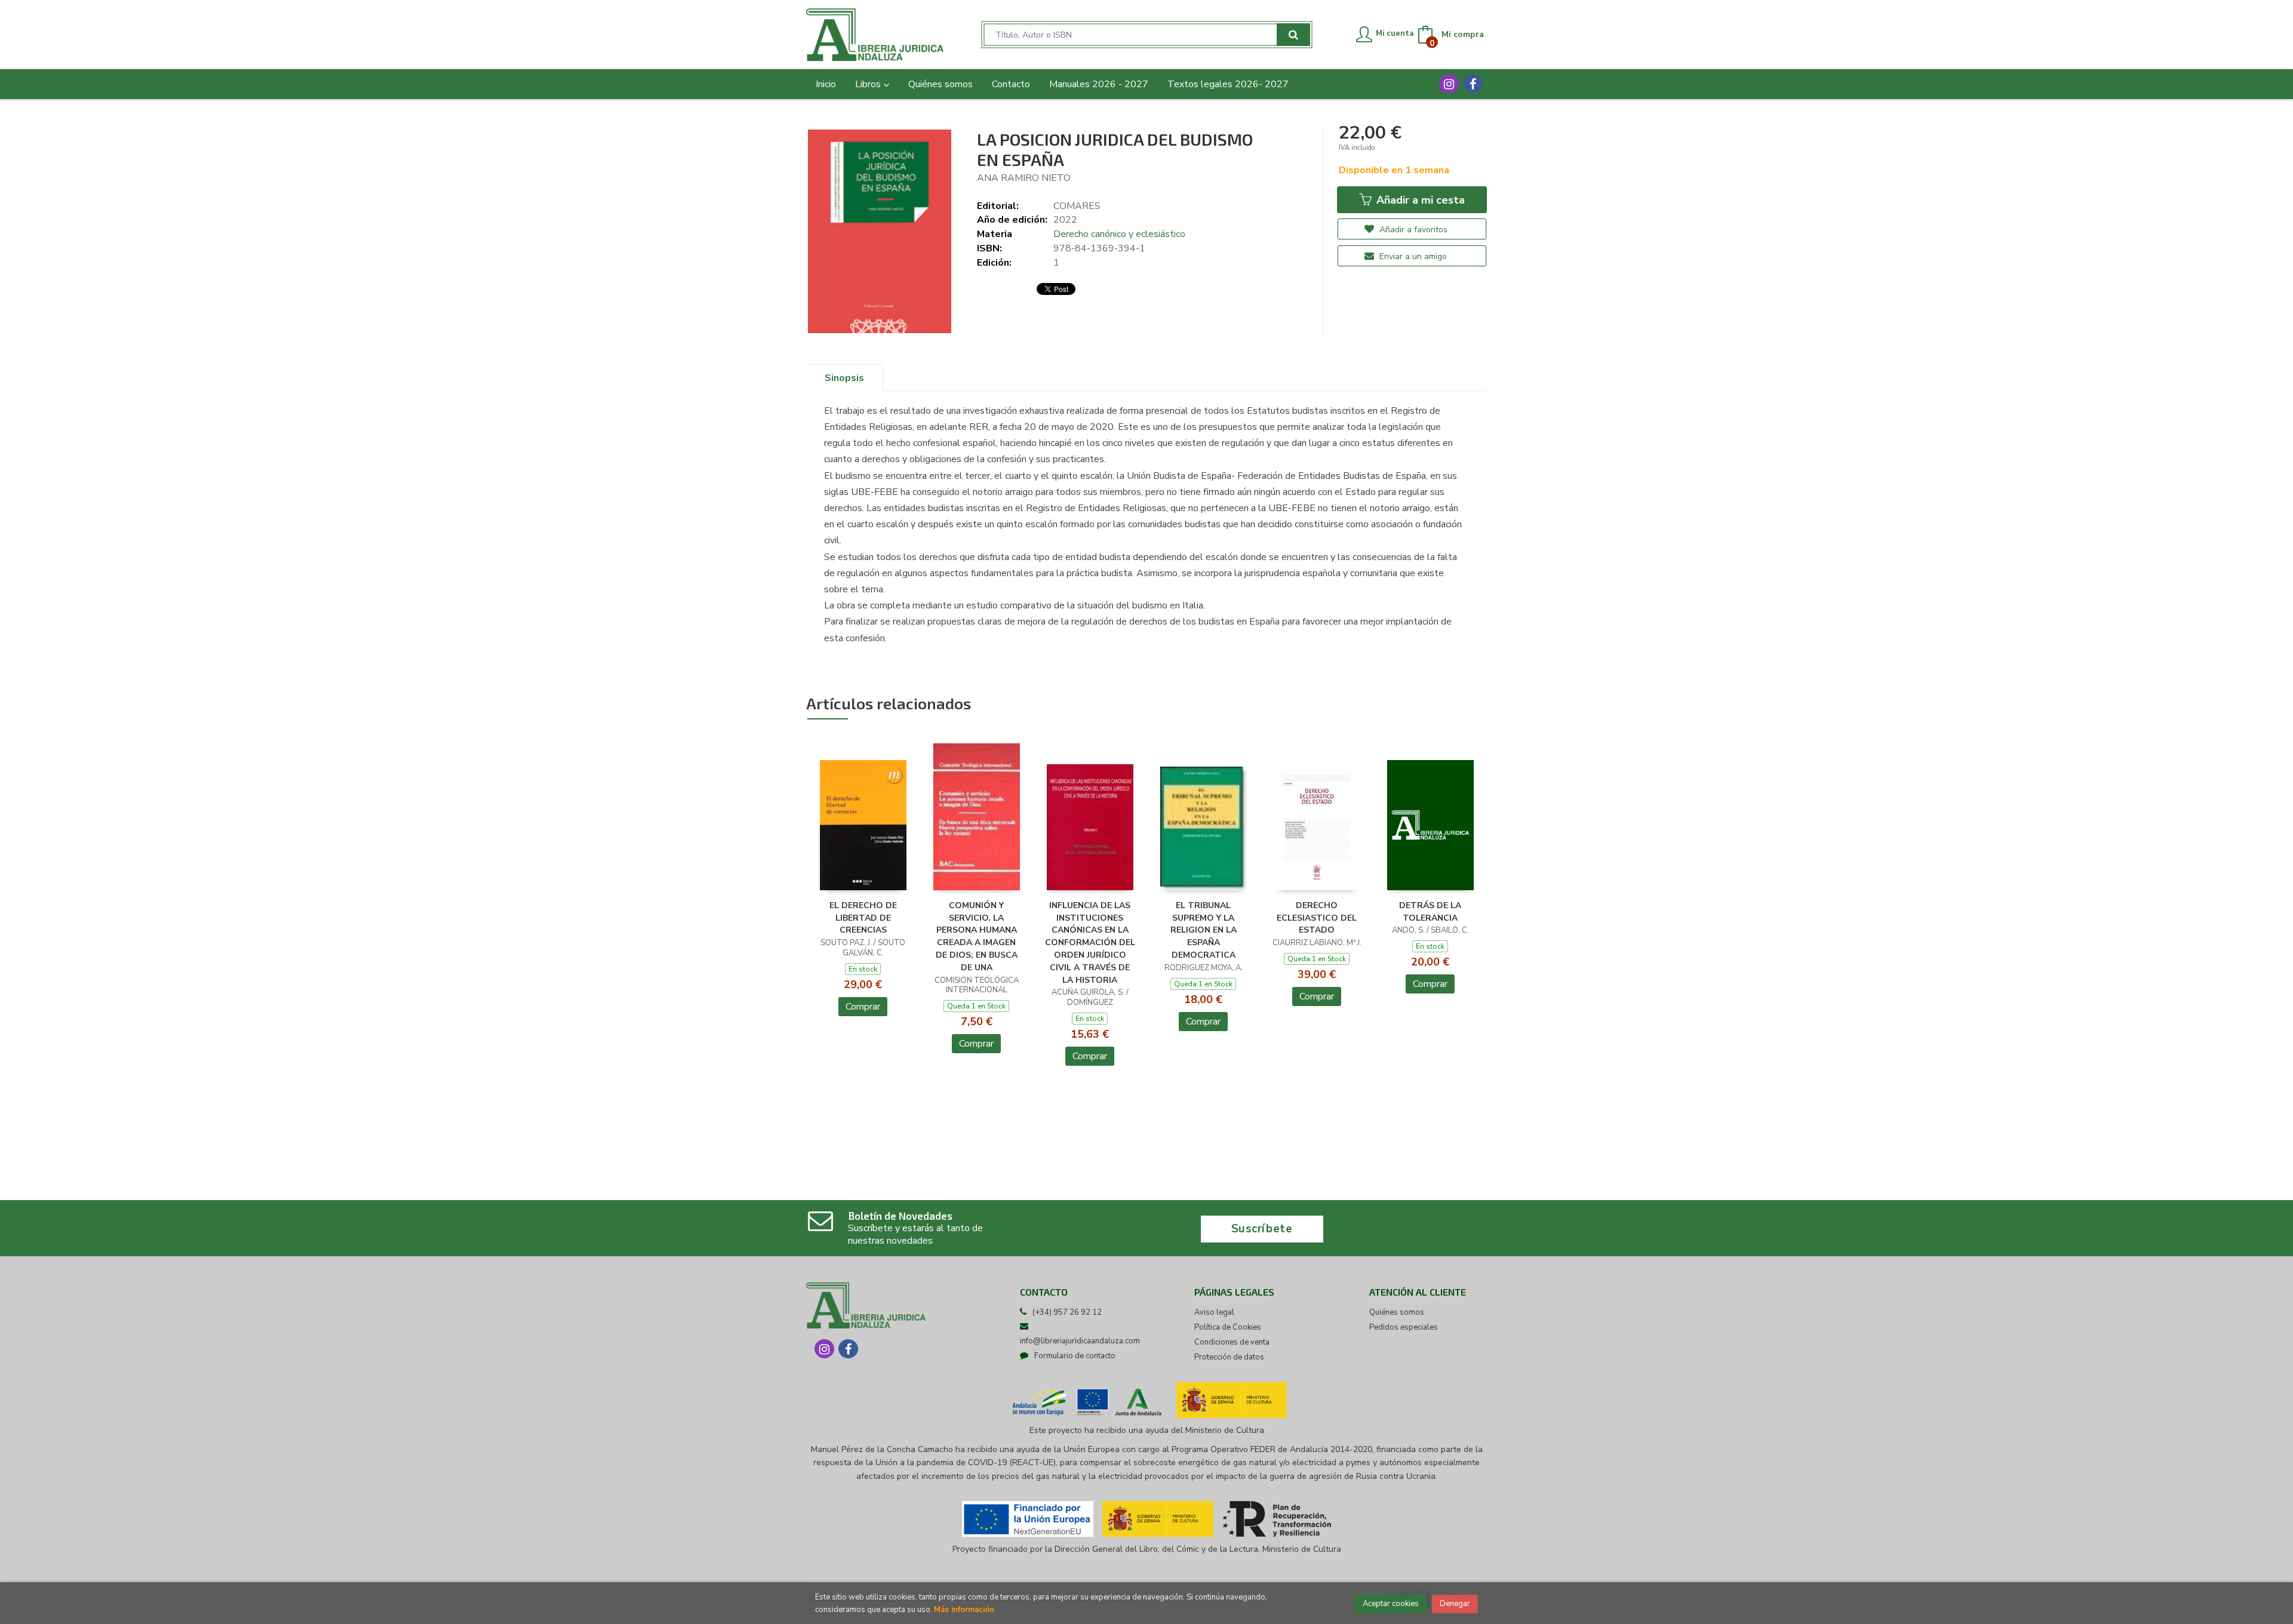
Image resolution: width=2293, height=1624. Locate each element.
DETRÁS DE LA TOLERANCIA (1430, 912)
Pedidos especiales (1404, 1327)
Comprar (863, 1007)
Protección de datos (1229, 1357)
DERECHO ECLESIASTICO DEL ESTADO (1317, 918)
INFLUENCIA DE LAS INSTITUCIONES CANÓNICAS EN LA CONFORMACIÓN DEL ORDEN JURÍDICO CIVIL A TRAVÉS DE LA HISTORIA (1090, 943)
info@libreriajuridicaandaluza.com (1080, 1341)
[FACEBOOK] (1473, 84)
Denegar (1455, 1604)
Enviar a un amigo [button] (1412, 256)
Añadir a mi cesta (1419, 200)
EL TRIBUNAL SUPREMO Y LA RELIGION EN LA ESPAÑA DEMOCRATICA (1204, 930)
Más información (964, 1610)
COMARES (1077, 206)
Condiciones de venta (1232, 1342)
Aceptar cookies (1391, 1604)
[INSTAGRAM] (1449, 84)
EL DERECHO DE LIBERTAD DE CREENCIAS (863, 918)
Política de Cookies (1228, 1327)
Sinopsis (844, 378)
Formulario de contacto (1075, 1356)
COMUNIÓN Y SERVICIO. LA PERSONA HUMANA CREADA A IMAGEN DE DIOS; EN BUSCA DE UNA (977, 936)
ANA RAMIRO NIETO (1024, 178)
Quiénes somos (1397, 1312)
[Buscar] (1293, 35)
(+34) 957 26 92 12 (1067, 1312)
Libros (869, 84)
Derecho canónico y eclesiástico (1119, 234)
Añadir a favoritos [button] (1412, 230)
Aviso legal (1214, 1312)
